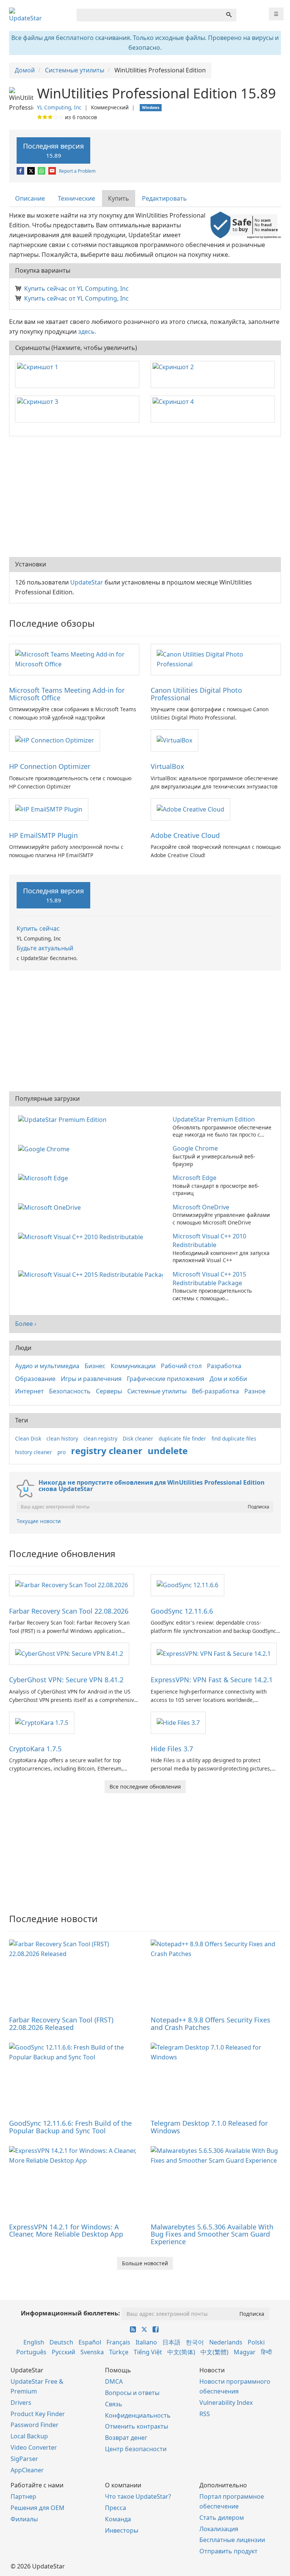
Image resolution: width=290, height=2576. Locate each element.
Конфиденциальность (138, 2415)
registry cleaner (107, 1451)
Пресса (116, 2508)
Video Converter (34, 2447)
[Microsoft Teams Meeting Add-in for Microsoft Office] (74, 659)
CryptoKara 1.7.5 (35, 1749)
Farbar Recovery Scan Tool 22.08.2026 (69, 1611)
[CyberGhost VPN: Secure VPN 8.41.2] (69, 1653)
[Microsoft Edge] (45, 1178)
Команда (118, 2519)
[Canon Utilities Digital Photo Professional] (216, 659)
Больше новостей (145, 2263)
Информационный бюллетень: (70, 2313)
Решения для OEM (38, 2508)
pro (62, 1452)
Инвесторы (122, 2530)
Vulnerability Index (226, 2403)
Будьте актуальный (45, 948)
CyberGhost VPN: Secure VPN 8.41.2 (66, 1680)
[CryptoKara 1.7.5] (42, 1722)
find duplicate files (234, 1438)
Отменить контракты (137, 2426)
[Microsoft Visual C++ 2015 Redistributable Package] (92, 1274)
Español (90, 2342)
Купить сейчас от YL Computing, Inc (76, 288)
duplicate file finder (182, 1438)
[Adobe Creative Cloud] (191, 809)
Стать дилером (222, 2518)
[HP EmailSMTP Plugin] (49, 809)
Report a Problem (77, 171)
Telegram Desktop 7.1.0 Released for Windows (209, 2127)
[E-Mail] (53, 171)
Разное (255, 1391)
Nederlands (226, 2342)
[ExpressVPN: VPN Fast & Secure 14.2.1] (214, 1653)
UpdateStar (87, 582)
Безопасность (70, 1391)
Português (31, 2352)
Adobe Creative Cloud (185, 835)
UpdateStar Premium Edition (214, 1119)
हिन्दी (266, 2352)
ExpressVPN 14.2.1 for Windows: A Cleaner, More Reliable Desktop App (66, 2231)
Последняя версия (53, 150)
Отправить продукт (228, 2551)
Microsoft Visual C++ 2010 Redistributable (209, 1240)
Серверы (109, 1391)
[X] (32, 171)
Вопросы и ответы (132, 2393)
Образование (35, 1379)
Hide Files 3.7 (172, 1749)
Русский (63, 2352)
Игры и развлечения (91, 1379)
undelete (168, 1451)
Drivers (21, 2403)
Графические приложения (166, 1379)
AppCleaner (27, 2470)
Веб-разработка (215, 1391)
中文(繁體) (214, 2352)
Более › (26, 1324)
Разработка (224, 1366)
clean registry (100, 1438)
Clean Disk (28, 1438)
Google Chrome (195, 1148)
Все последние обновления (145, 1787)
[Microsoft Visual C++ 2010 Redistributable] (82, 1236)
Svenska (92, 2352)
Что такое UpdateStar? (138, 2496)
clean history (62, 1438)
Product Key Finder (38, 2414)
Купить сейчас (38, 928)
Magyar (245, 2352)
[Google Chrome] (45, 1148)
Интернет (29, 1391)
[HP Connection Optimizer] (55, 740)
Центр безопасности (136, 2449)
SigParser (24, 2459)
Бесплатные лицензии (232, 2540)
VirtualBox (167, 766)
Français (118, 2342)
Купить (119, 198)
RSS (205, 2414)
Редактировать (164, 198)
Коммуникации (133, 1366)
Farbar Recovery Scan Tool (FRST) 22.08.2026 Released (61, 2024)
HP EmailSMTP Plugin (43, 835)
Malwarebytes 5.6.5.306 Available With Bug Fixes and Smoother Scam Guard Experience (212, 2234)
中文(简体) (181, 2352)
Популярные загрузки (47, 1099)
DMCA (114, 2381)
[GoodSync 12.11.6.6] (187, 1585)
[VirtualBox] (174, 740)
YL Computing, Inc (59, 107)
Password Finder (35, 2425)
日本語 (171, 2342)
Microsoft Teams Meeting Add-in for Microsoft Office (67, 694)
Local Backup (29, 2436)
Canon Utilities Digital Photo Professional (196, 694)
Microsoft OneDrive (201, 1207)
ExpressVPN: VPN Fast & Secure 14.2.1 (212, 1680)
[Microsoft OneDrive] (51, 1207)
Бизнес (95, 1366)
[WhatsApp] (42, 171)
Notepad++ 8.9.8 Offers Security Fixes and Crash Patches (211, 2024)
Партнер (23, 2496)
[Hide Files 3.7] (178, 1722)
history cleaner (34, 1452)
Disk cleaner (138, 1438)
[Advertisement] (145, 497)
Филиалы (24, 2519)
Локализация (219, 2529)
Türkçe (119, 2352)
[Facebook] (21, 171)
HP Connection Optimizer (50, 766)
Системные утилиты (157, 1391)
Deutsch (61, 2342)
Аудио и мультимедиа (47, 1366)
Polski (256, 2342)
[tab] (30, 199)
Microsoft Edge (194, 1178)
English (34, 2342)
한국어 (195, 2342)
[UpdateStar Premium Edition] (64, 1119)
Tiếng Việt (148, 2352)
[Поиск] (229, 15)
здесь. (87, 331)
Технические (76, 198)
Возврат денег (126, 2438)
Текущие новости (39, 1521)
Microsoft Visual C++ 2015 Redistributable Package (209, 1279)
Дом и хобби (228, 1379)
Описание (30, 198)
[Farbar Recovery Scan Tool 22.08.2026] (72, 1585)
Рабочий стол (181, 1366)
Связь (114, 2404)
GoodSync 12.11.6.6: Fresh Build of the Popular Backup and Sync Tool (70, 2127)
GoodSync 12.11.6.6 (182, 1611)
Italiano (146, 2342)
